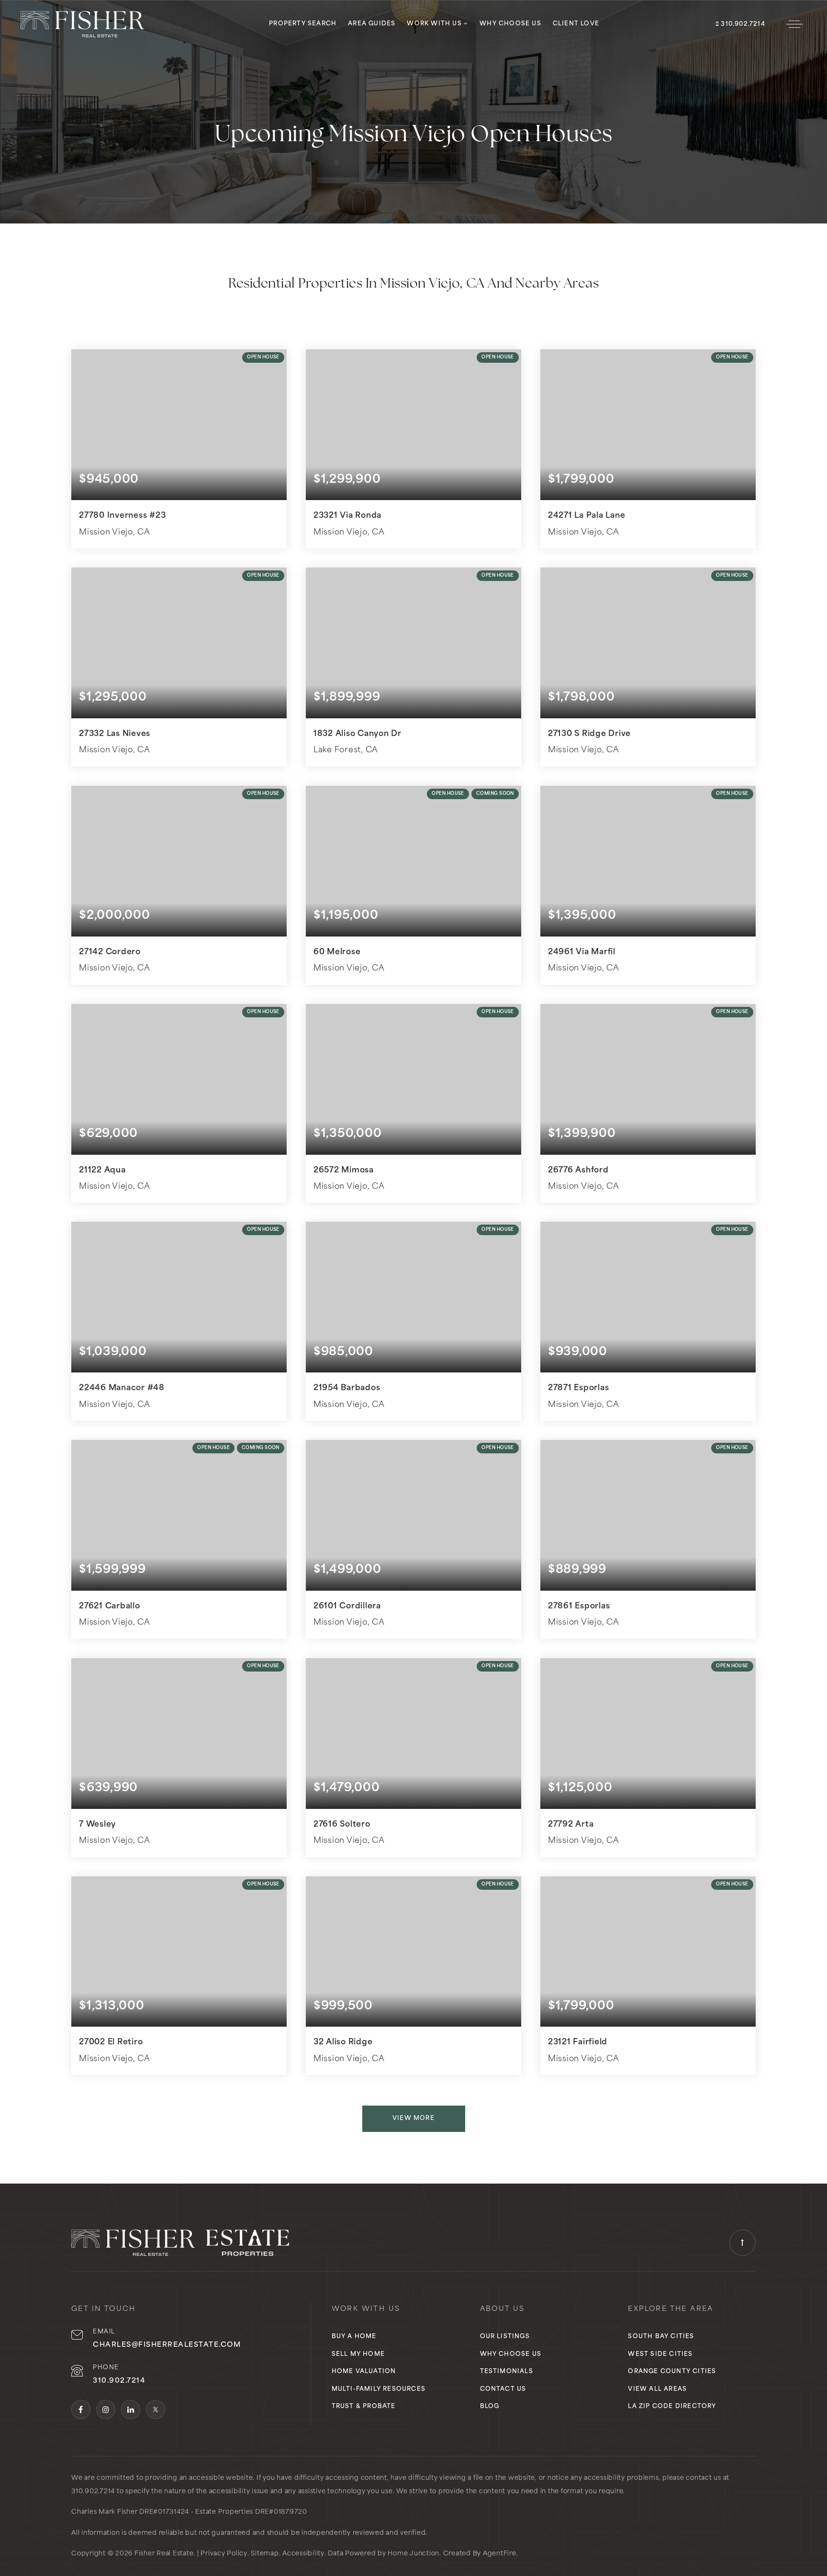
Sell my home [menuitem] (358, 2354)
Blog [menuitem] (490, 2407)
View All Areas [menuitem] (657, 2389)
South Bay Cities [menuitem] (661, 2337)
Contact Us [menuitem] (503, 2389)
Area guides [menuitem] (372, 24)
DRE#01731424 (164, 2512)
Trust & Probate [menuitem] (364, 2407)
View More (413, 2119)
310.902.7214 (742, 24)
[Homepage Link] (82, 24)
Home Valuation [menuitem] (364, 2372)
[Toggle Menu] (794, 24)
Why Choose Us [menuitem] (510, 24)
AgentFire (500, 2554)
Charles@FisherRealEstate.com (167, 2345)
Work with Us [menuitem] (435, 24)
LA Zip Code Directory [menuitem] (672, 2407)
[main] (413, 1092)
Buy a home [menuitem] (354, 2337)
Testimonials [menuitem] (507, 2372)
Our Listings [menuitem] (505, 2337)
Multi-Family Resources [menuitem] (379, 2389)
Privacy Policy (224, 2554)
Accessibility (303, 2554)
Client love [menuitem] (576, 24)
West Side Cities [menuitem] (660, 2354)
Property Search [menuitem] (303, 24)
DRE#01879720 (281, 2512)
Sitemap (265, 2554)
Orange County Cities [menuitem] (672, 2372)
